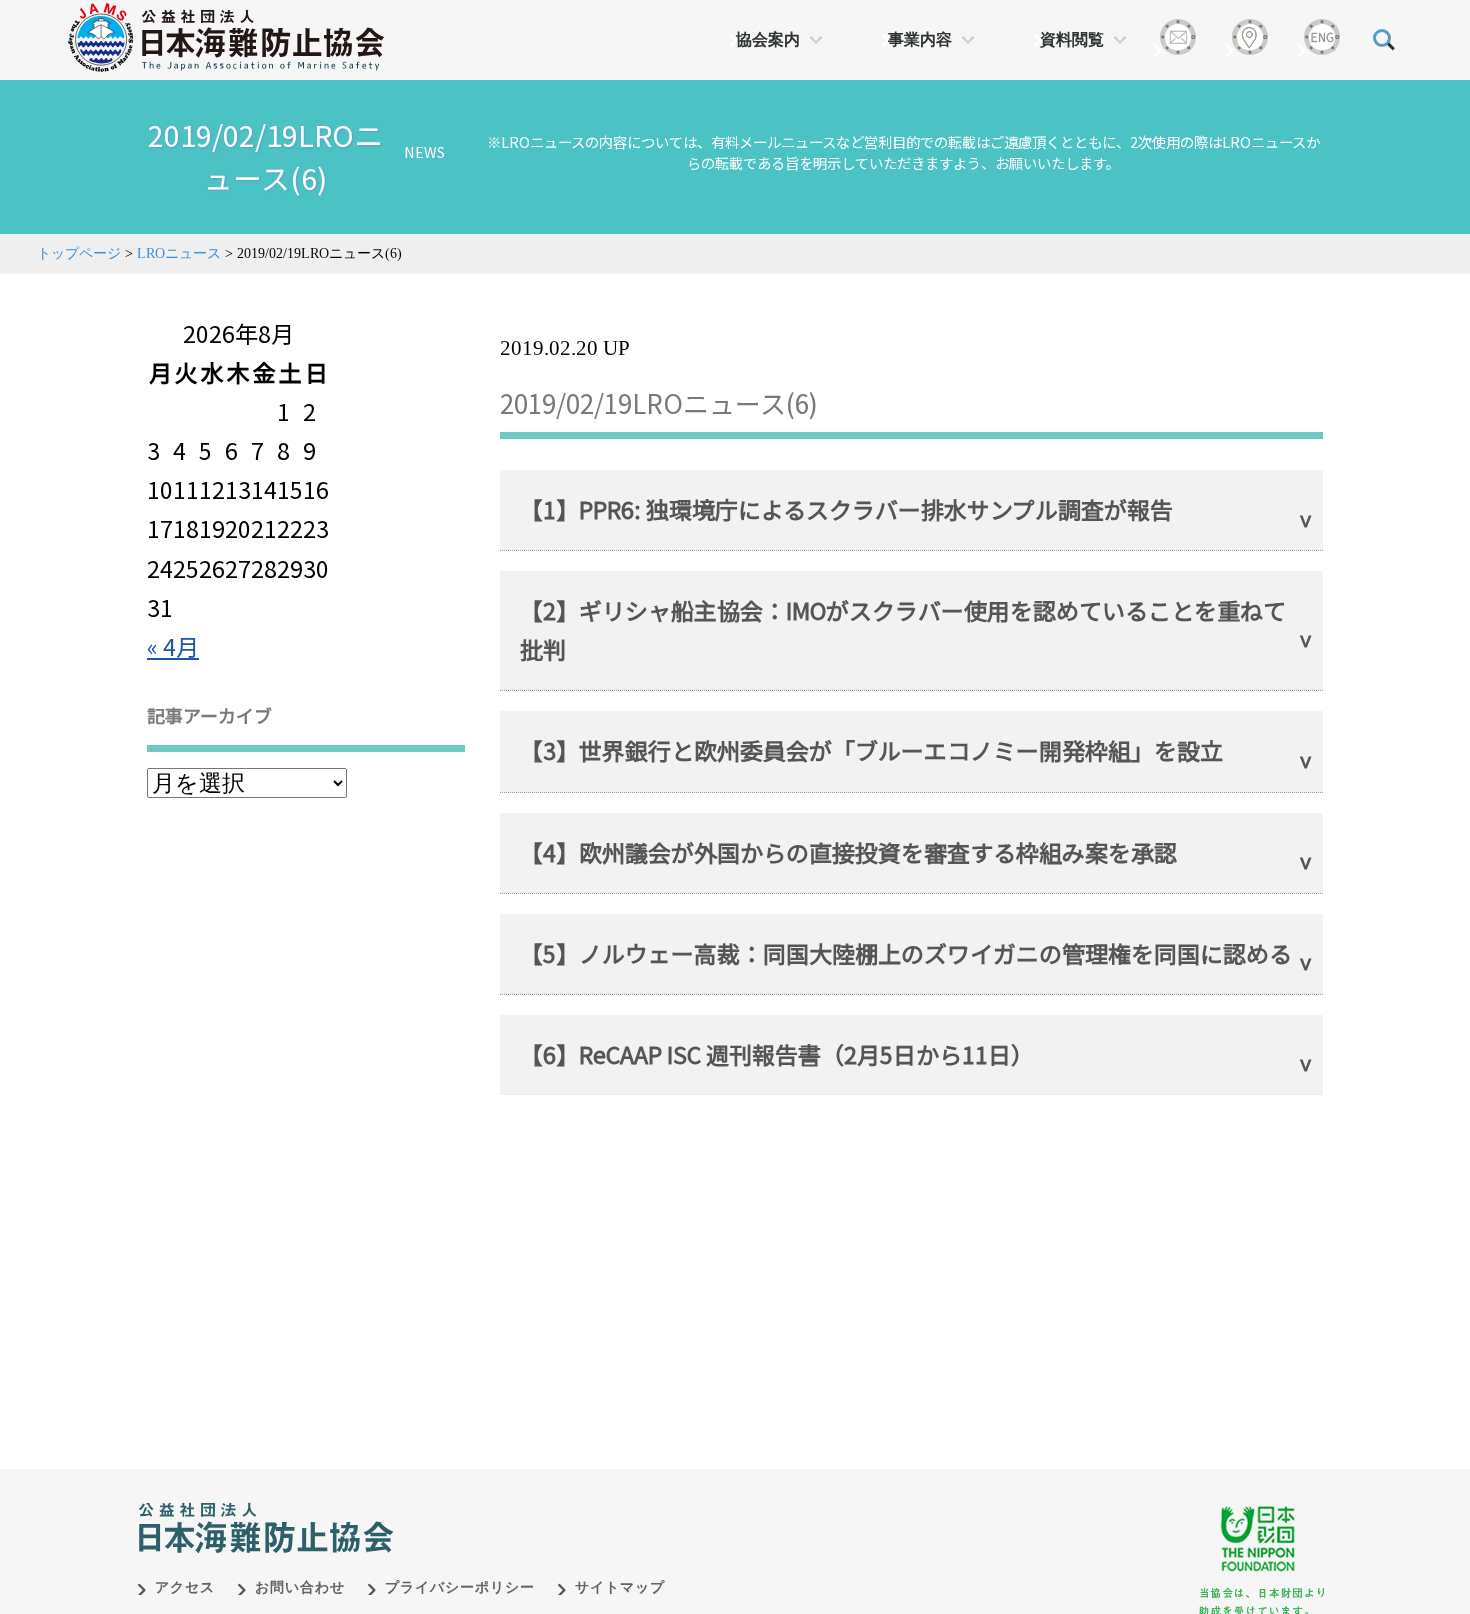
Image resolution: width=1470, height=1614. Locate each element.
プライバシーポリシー (460, 1587)
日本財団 (555, 1507)
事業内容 (920, 39)
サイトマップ (620, 1587)
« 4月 (173, 646)
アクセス (185, 1587)
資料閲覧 (1072, 39)
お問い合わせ (300, 1587)
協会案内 (768, 39)
